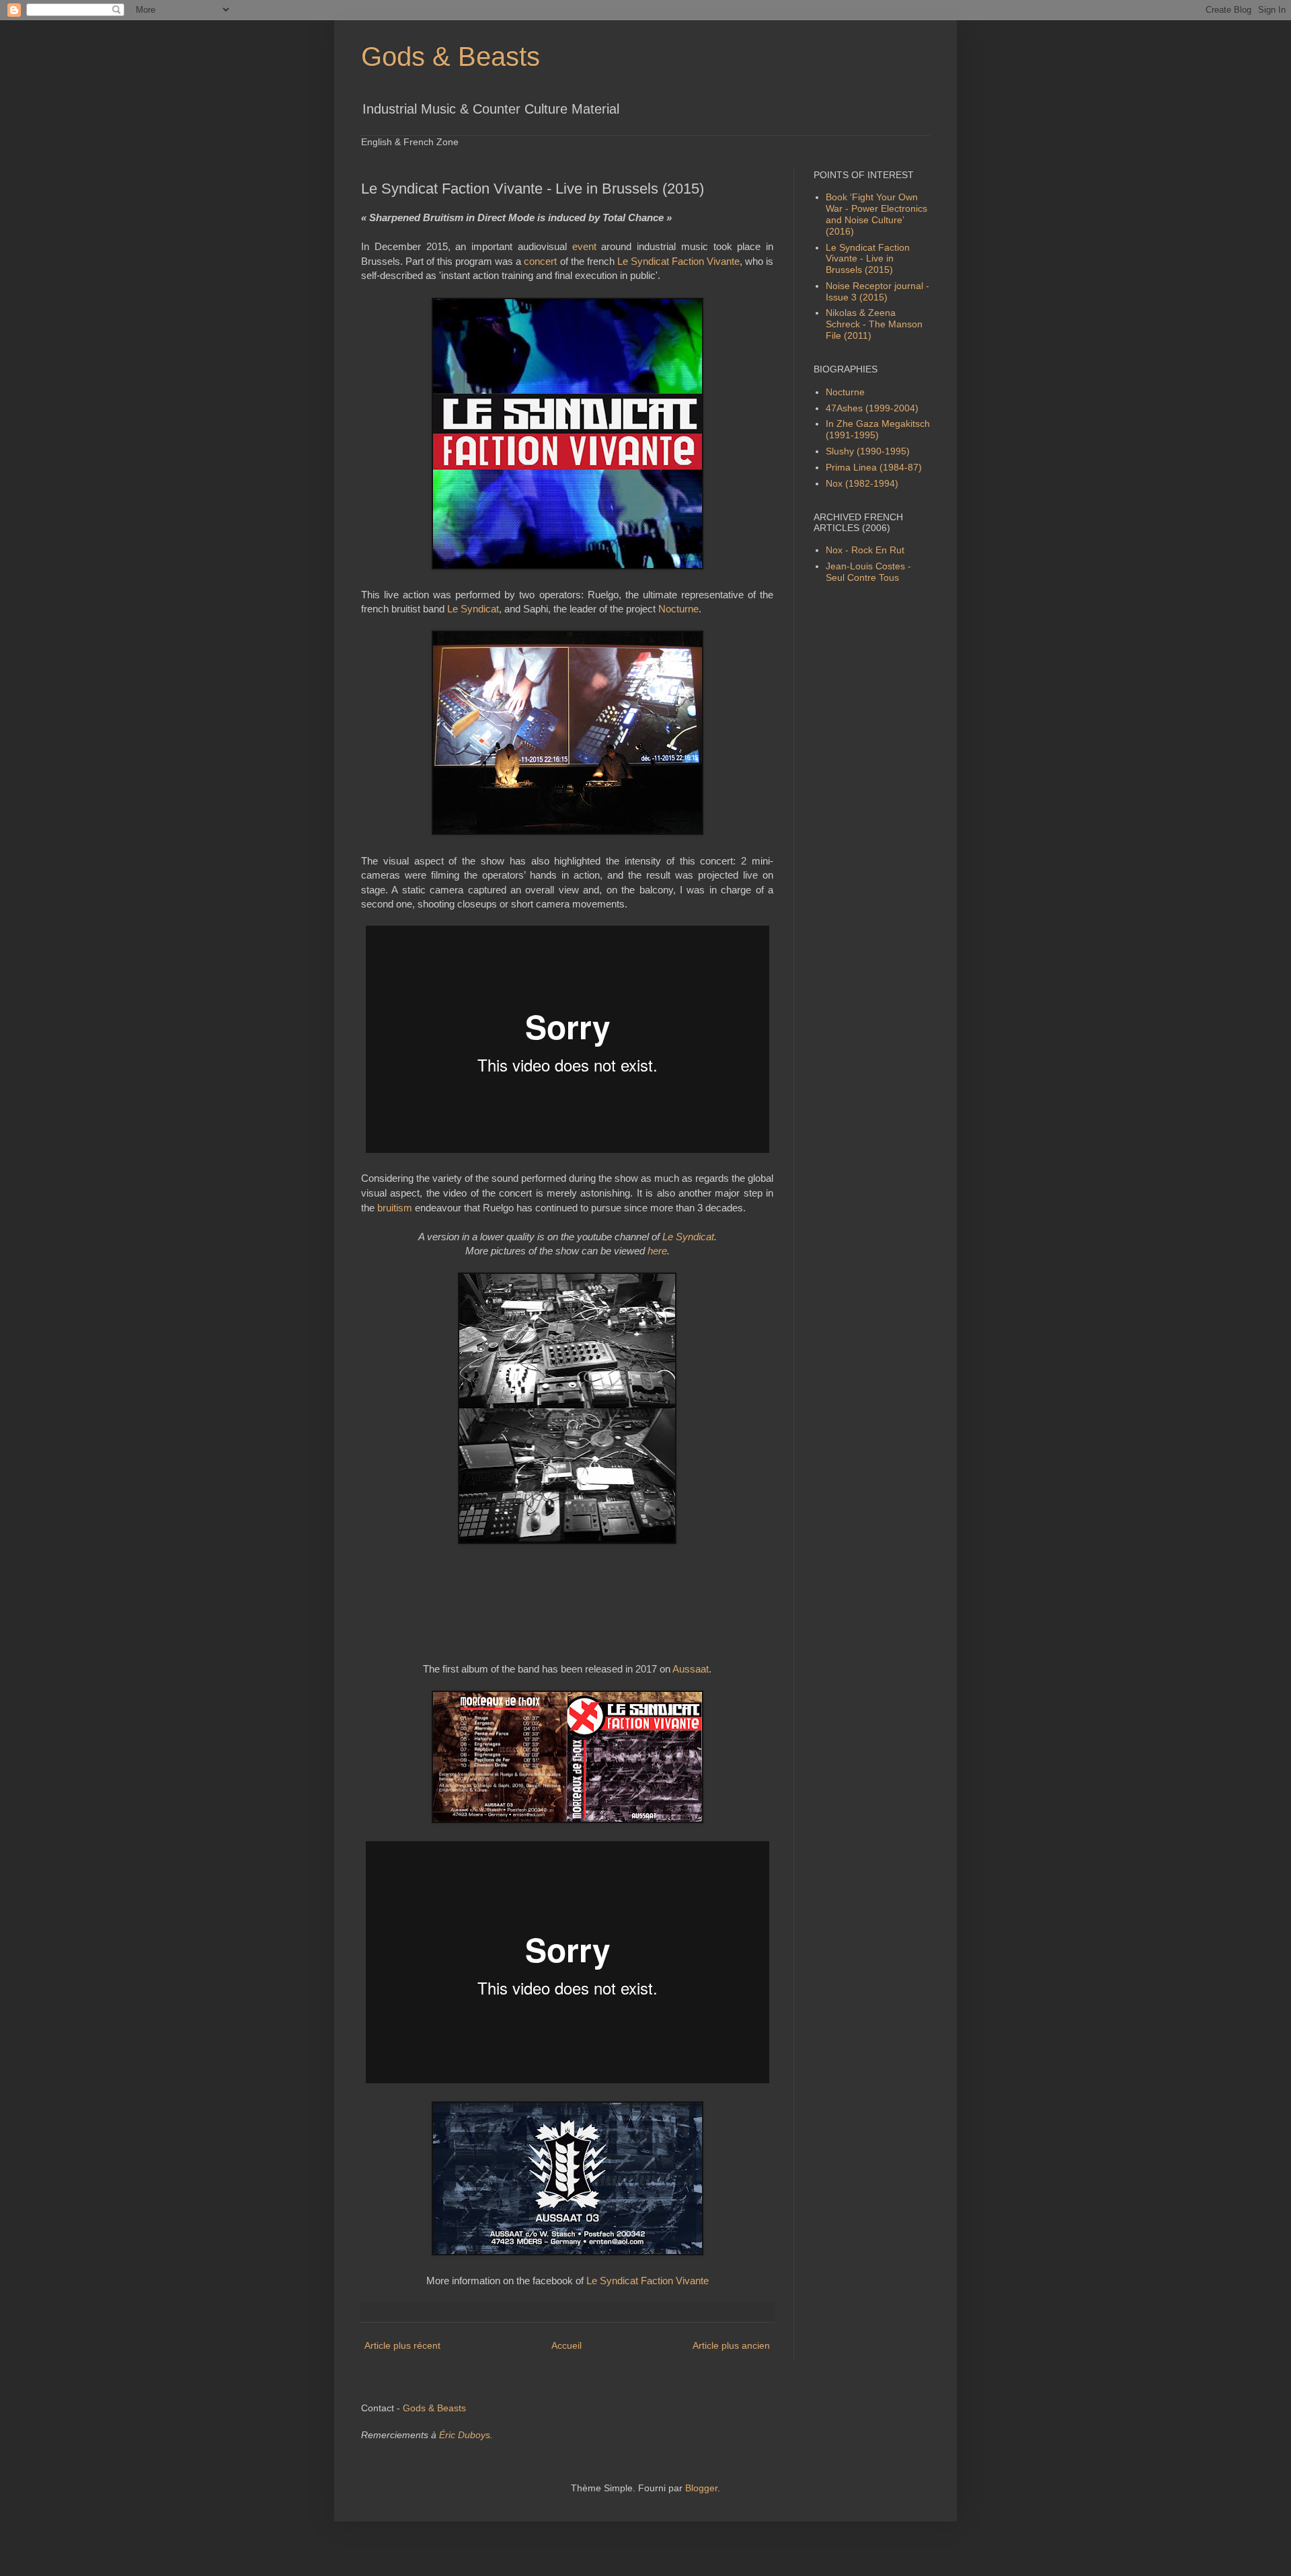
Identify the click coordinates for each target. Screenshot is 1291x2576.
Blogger (701, 2488)
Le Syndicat (473, 609)
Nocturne (678, 609)
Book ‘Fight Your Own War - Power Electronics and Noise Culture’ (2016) (876, 214)
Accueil (566, 2345)
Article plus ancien (731, 2345)
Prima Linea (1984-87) (874, 467)
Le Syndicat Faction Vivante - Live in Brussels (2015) (868, 259)
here (657, 1251)
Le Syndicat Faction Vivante (678, 261)
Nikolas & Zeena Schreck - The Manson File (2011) (874, 324)
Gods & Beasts (451, 56)
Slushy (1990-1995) (868, 451)
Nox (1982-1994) (862, 483)
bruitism (395, 1208)
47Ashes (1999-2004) (872, 408)
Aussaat (691, 1669)
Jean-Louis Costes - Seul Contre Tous (868, 572)
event (584, 246)
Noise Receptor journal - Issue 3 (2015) (877, 291)
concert (540, 261)
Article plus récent (402, 2345)
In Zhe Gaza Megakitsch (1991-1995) (878, 429)
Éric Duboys (465, 2435)
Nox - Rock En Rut (865, 550)
